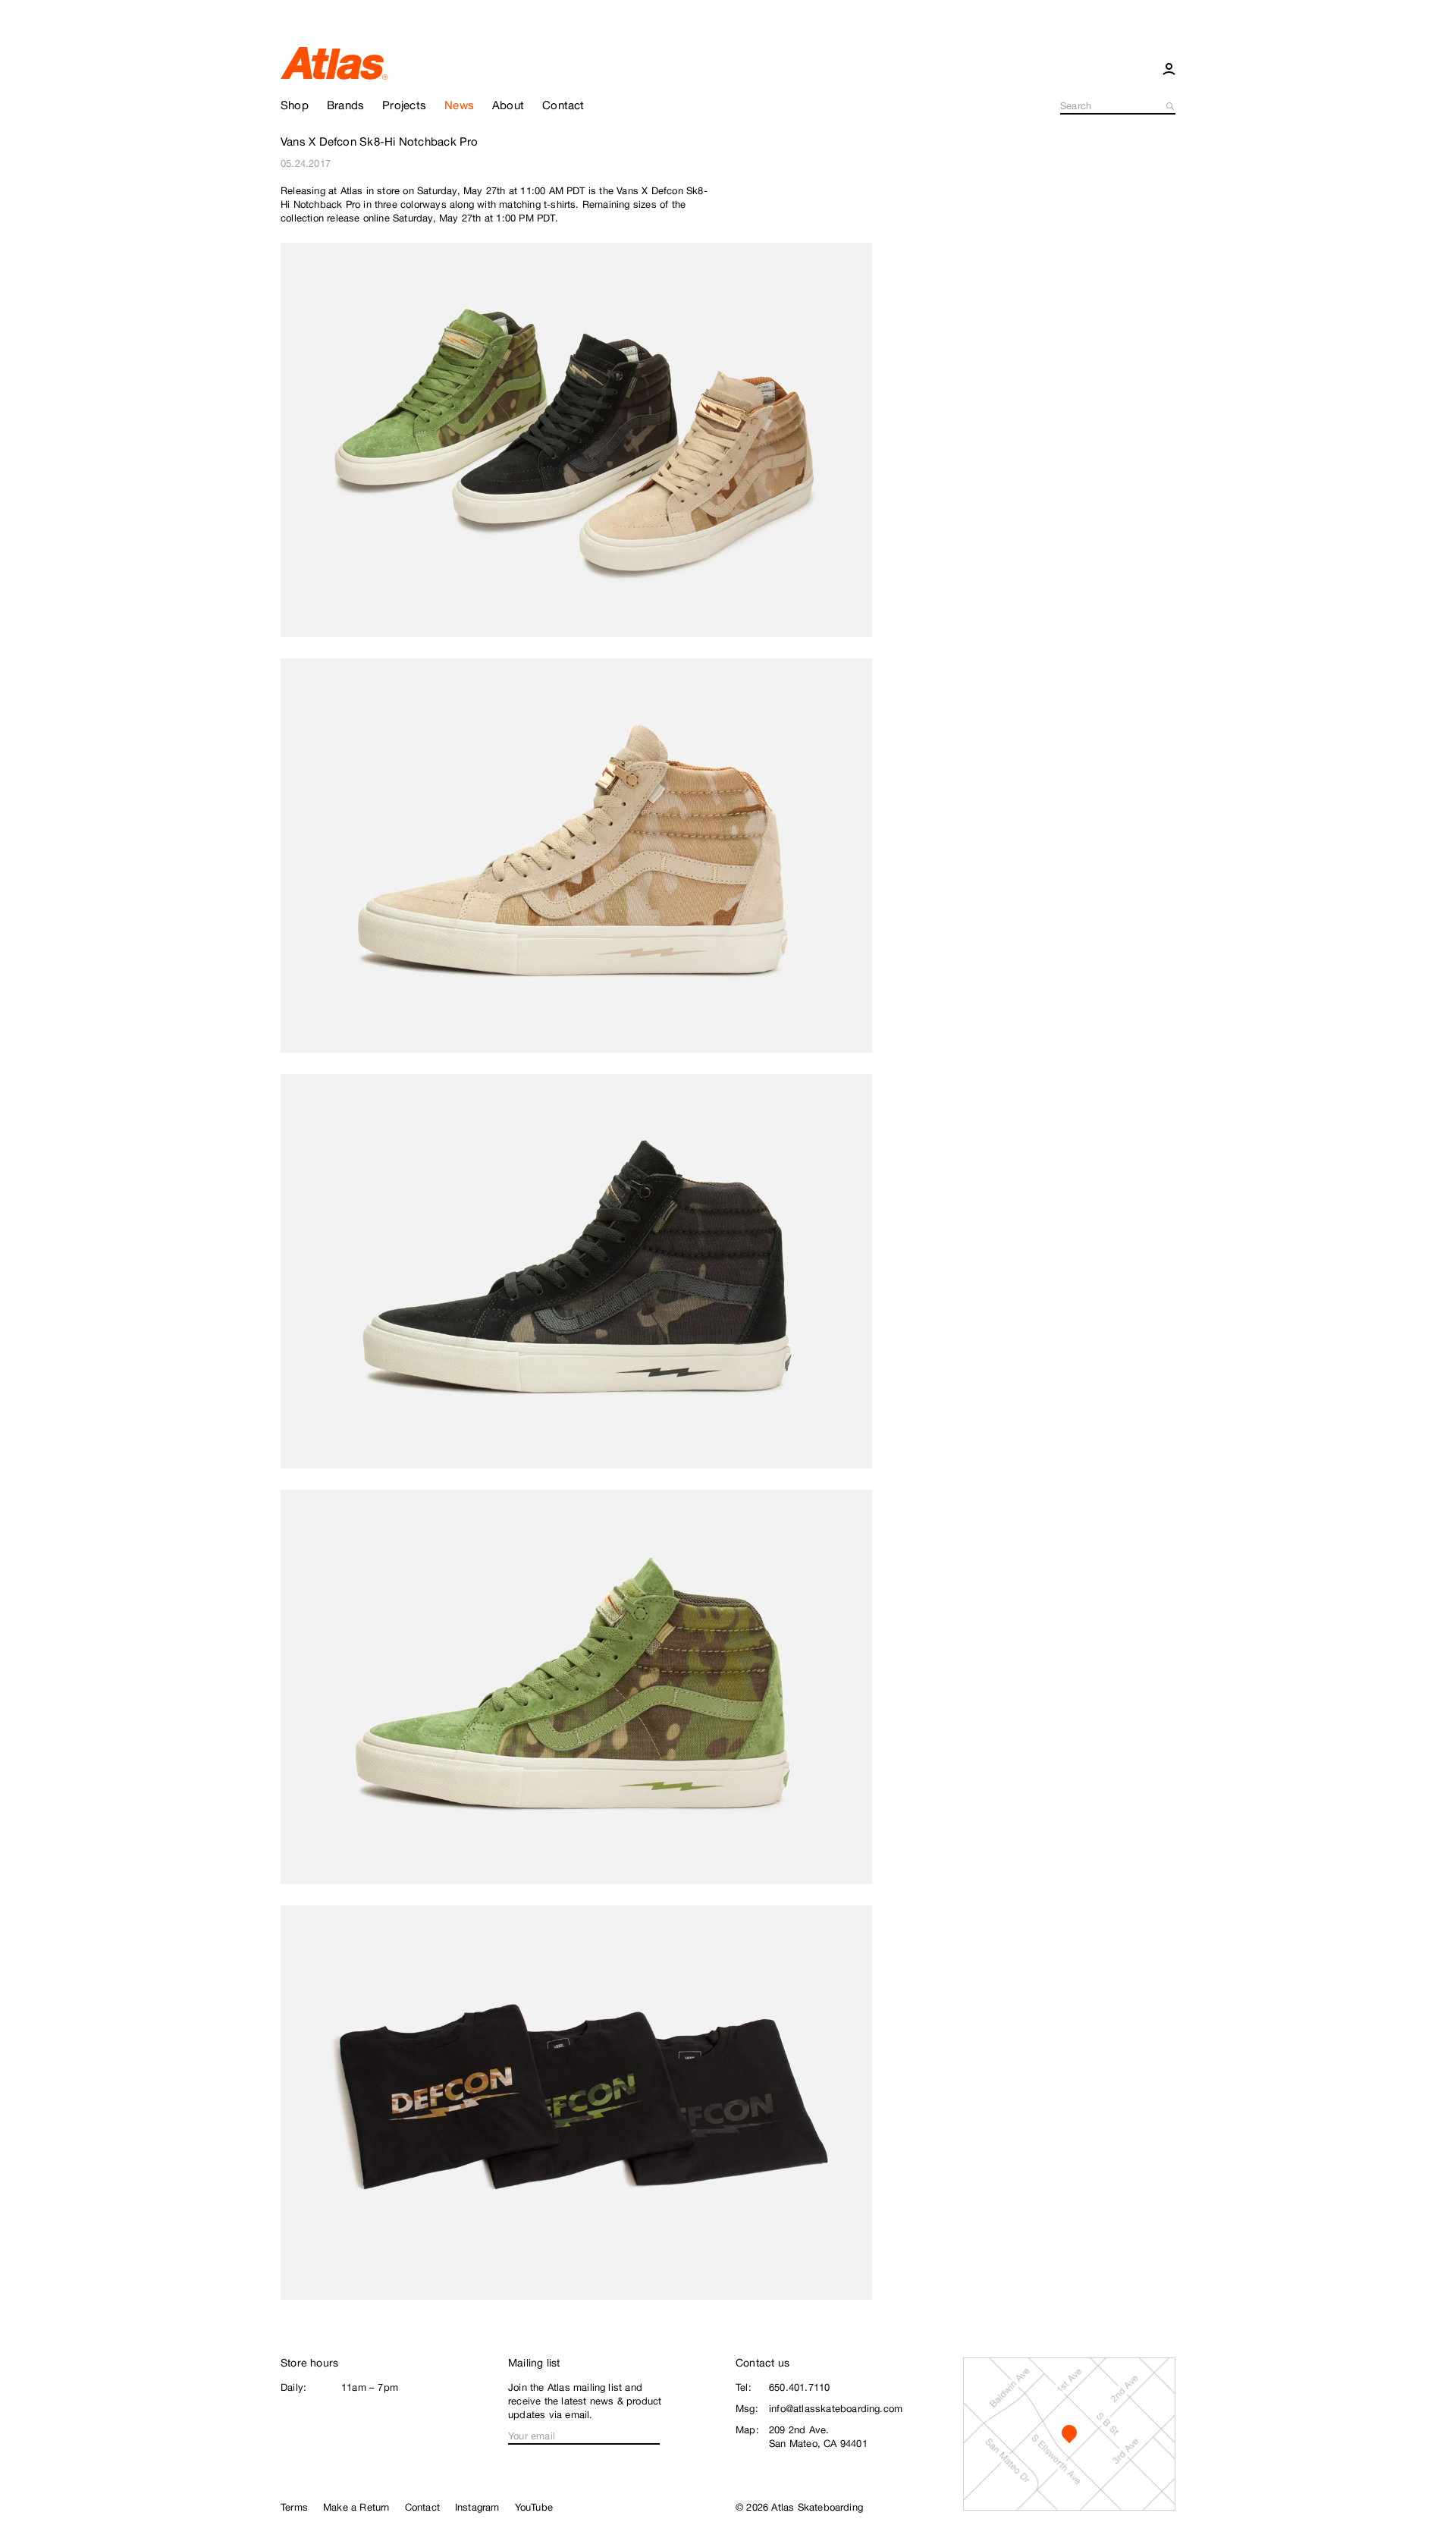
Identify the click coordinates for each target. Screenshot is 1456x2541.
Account (1169, 68)
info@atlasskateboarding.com (836, 2409)
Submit (1171, 106)
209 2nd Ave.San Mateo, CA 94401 (818, 2437)
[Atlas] (334, 62)
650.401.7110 (799, 2387)
